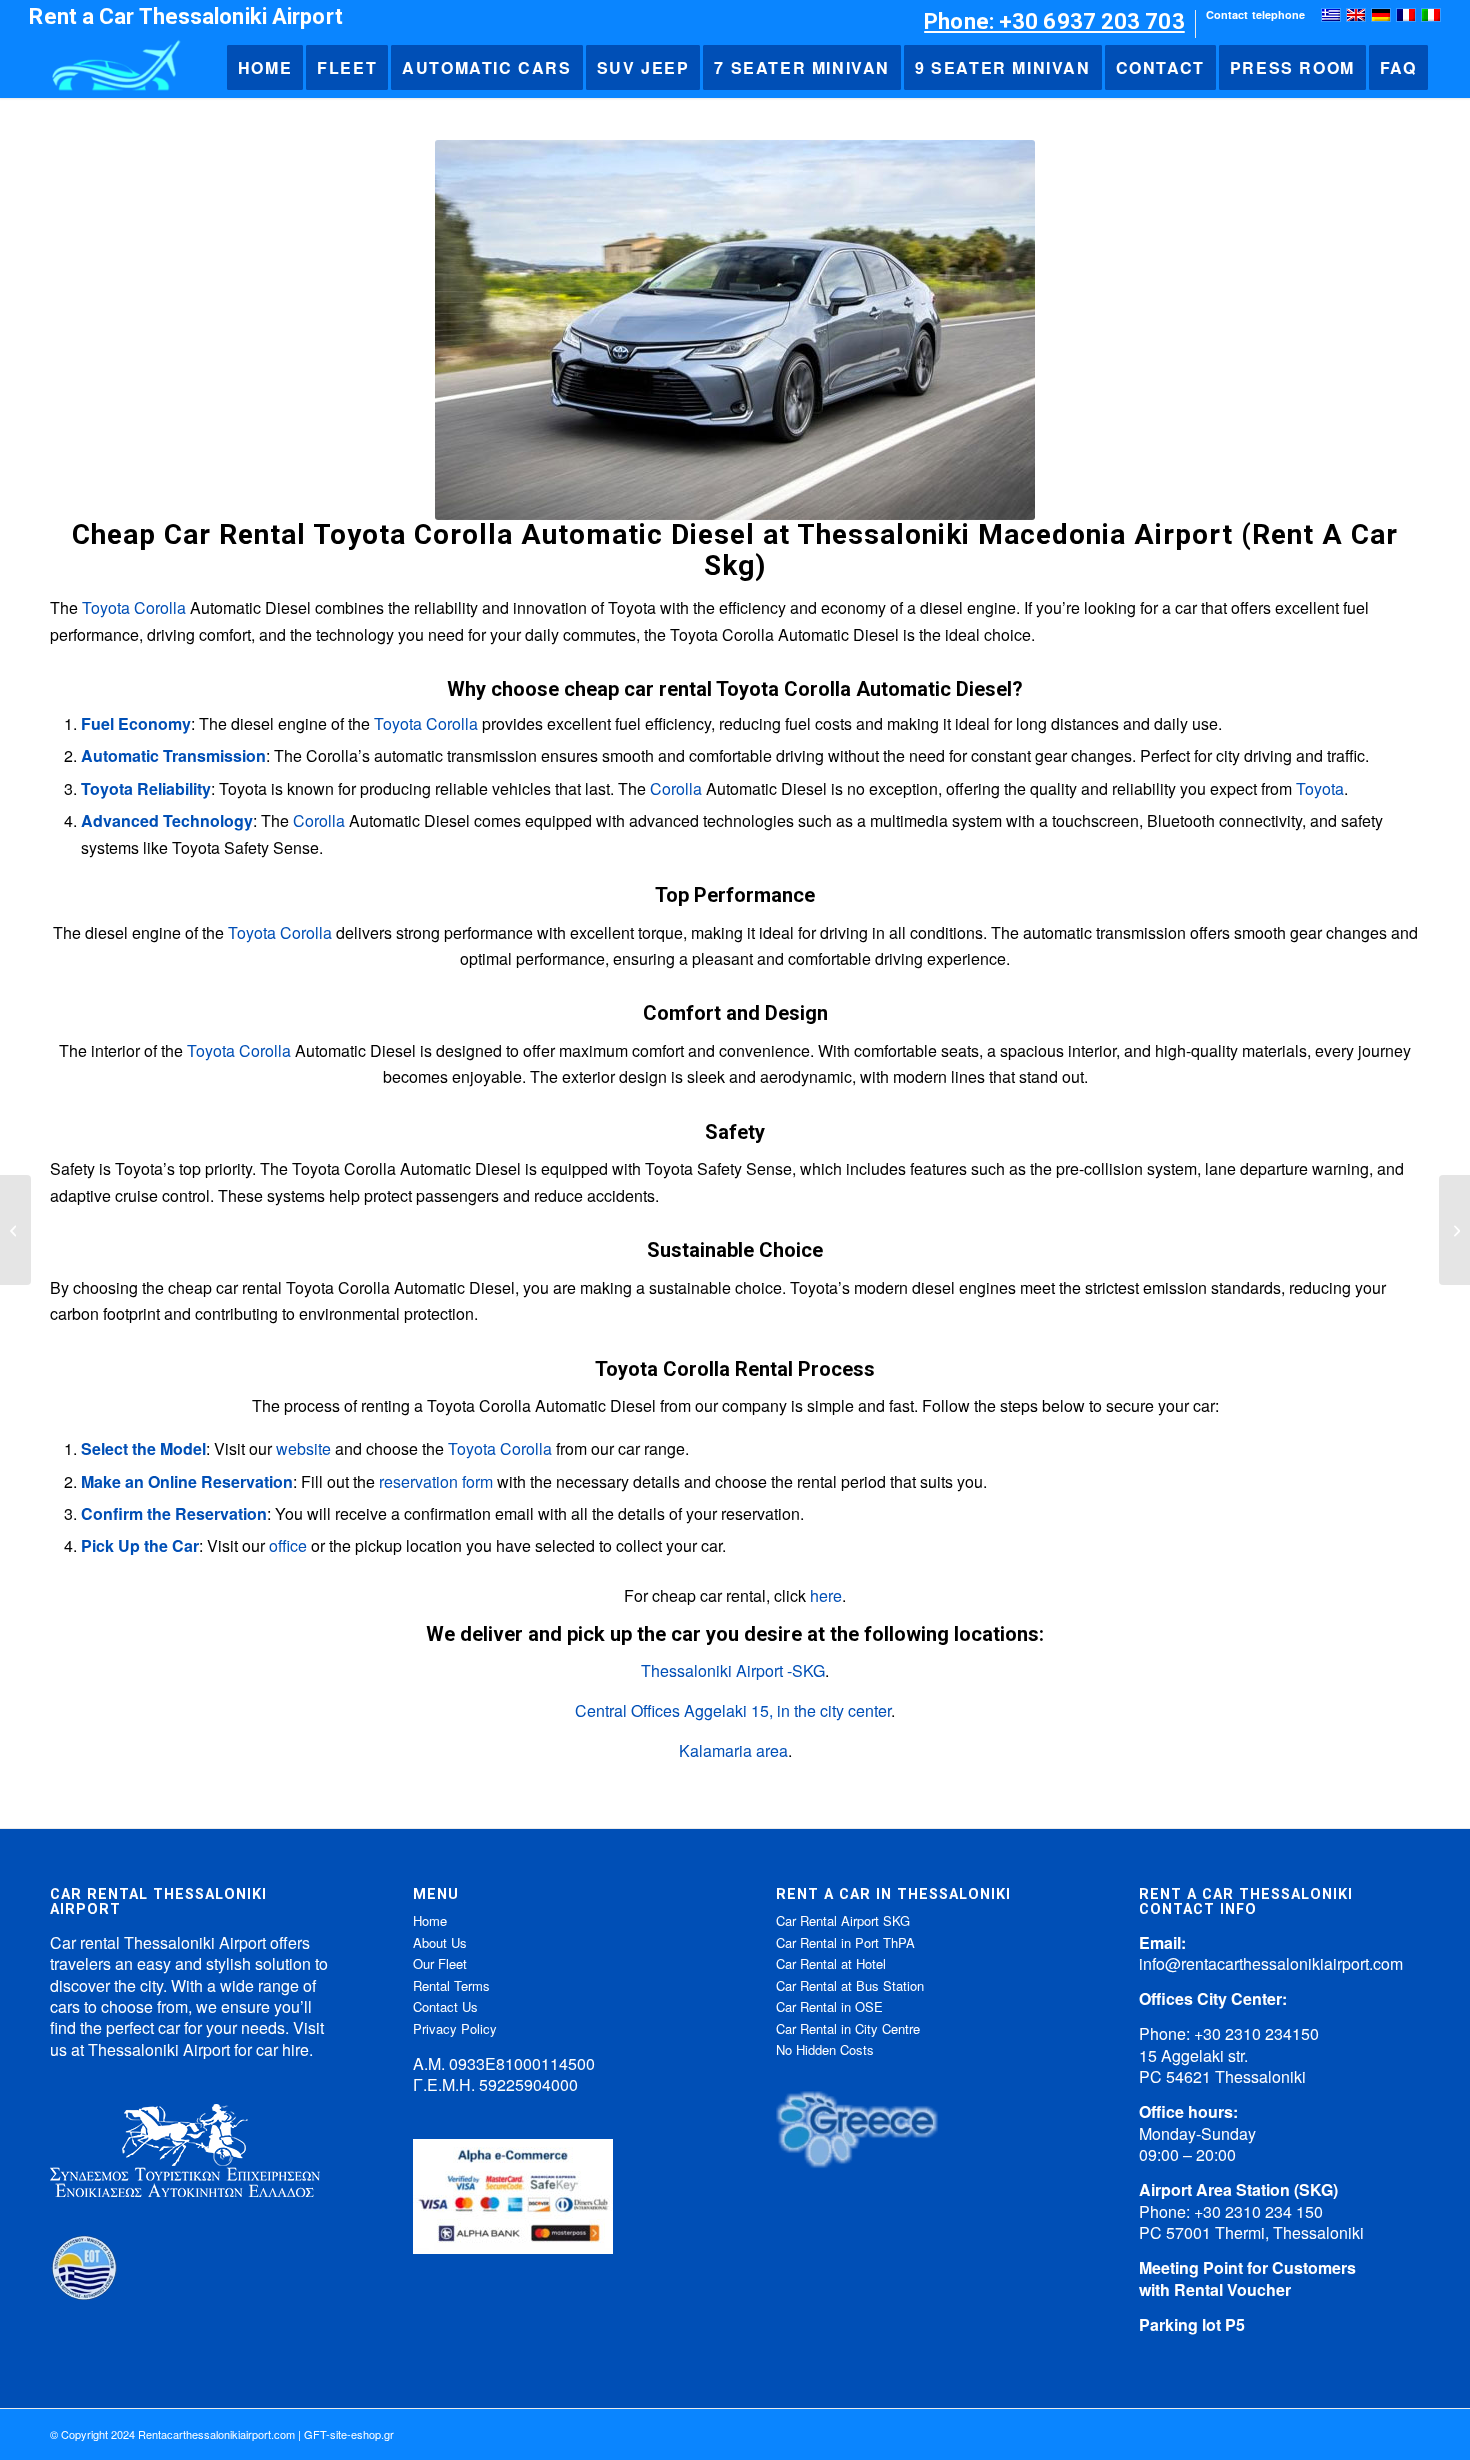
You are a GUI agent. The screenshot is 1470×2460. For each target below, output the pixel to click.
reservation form (436, 1481)
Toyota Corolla (134, 607)
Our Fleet (440, 1963)
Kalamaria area (733, 1750)
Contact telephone (1256, 14)
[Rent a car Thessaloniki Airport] (114, 68)
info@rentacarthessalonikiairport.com (1271, 1963)
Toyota (1320, 788)
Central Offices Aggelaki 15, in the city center (733, 1710)
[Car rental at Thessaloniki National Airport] (15, 1230)
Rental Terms (451, 1985)
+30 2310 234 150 (1258, 2211)
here (826, 1595)
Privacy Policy (455, 2028)
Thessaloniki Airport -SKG (733, 1670)
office (288, 1545)
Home (430, 1920)
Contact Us (445, 2006)
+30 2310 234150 (1256, 2033)
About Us (440, 1942)
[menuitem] (1055, 24)
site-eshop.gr (362, 2434)
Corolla (676, 788)
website (303, 1448)
